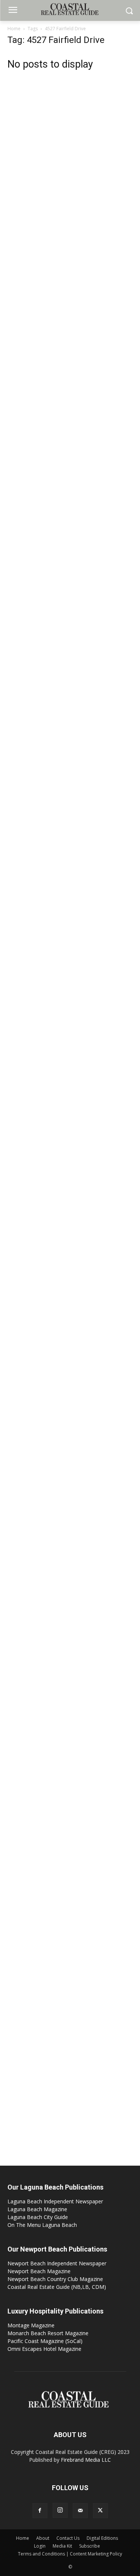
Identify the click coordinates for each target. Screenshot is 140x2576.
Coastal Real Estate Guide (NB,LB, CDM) (57, 2287)
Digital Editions (102, 2538)
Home (14, 29)
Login (40, 2546)
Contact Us (68, 2538)
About (43, 2538)
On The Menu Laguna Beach (42, 2225)
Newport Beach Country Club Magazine (55, 2279)
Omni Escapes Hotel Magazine (44, 2349)
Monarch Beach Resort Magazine (48, 2333)
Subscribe (90, 2546)
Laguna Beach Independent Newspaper (55, 2201)
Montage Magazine (31, 2325)
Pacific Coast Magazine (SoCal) (45, 2341)
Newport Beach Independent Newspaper (57, 2263)
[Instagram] (60, 2510)
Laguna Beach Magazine (37, 2209)
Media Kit (62, 2546)
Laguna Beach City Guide (38, 2217)
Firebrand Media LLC (86, 2460)
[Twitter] (100, 2511)
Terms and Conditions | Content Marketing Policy (70, 2554)
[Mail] (80, 2511)
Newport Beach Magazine (39, 2271)
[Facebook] (40, 2511)
